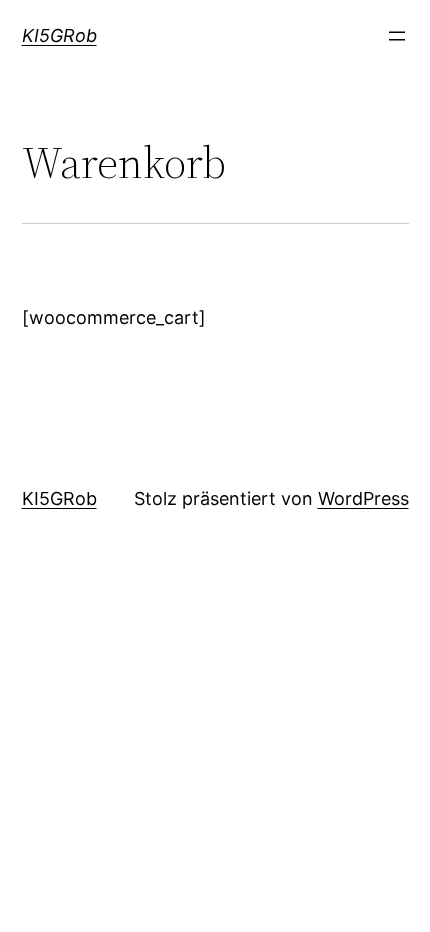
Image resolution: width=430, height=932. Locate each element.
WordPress (363, 498)
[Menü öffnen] (397, 36)
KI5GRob (59, 35)
